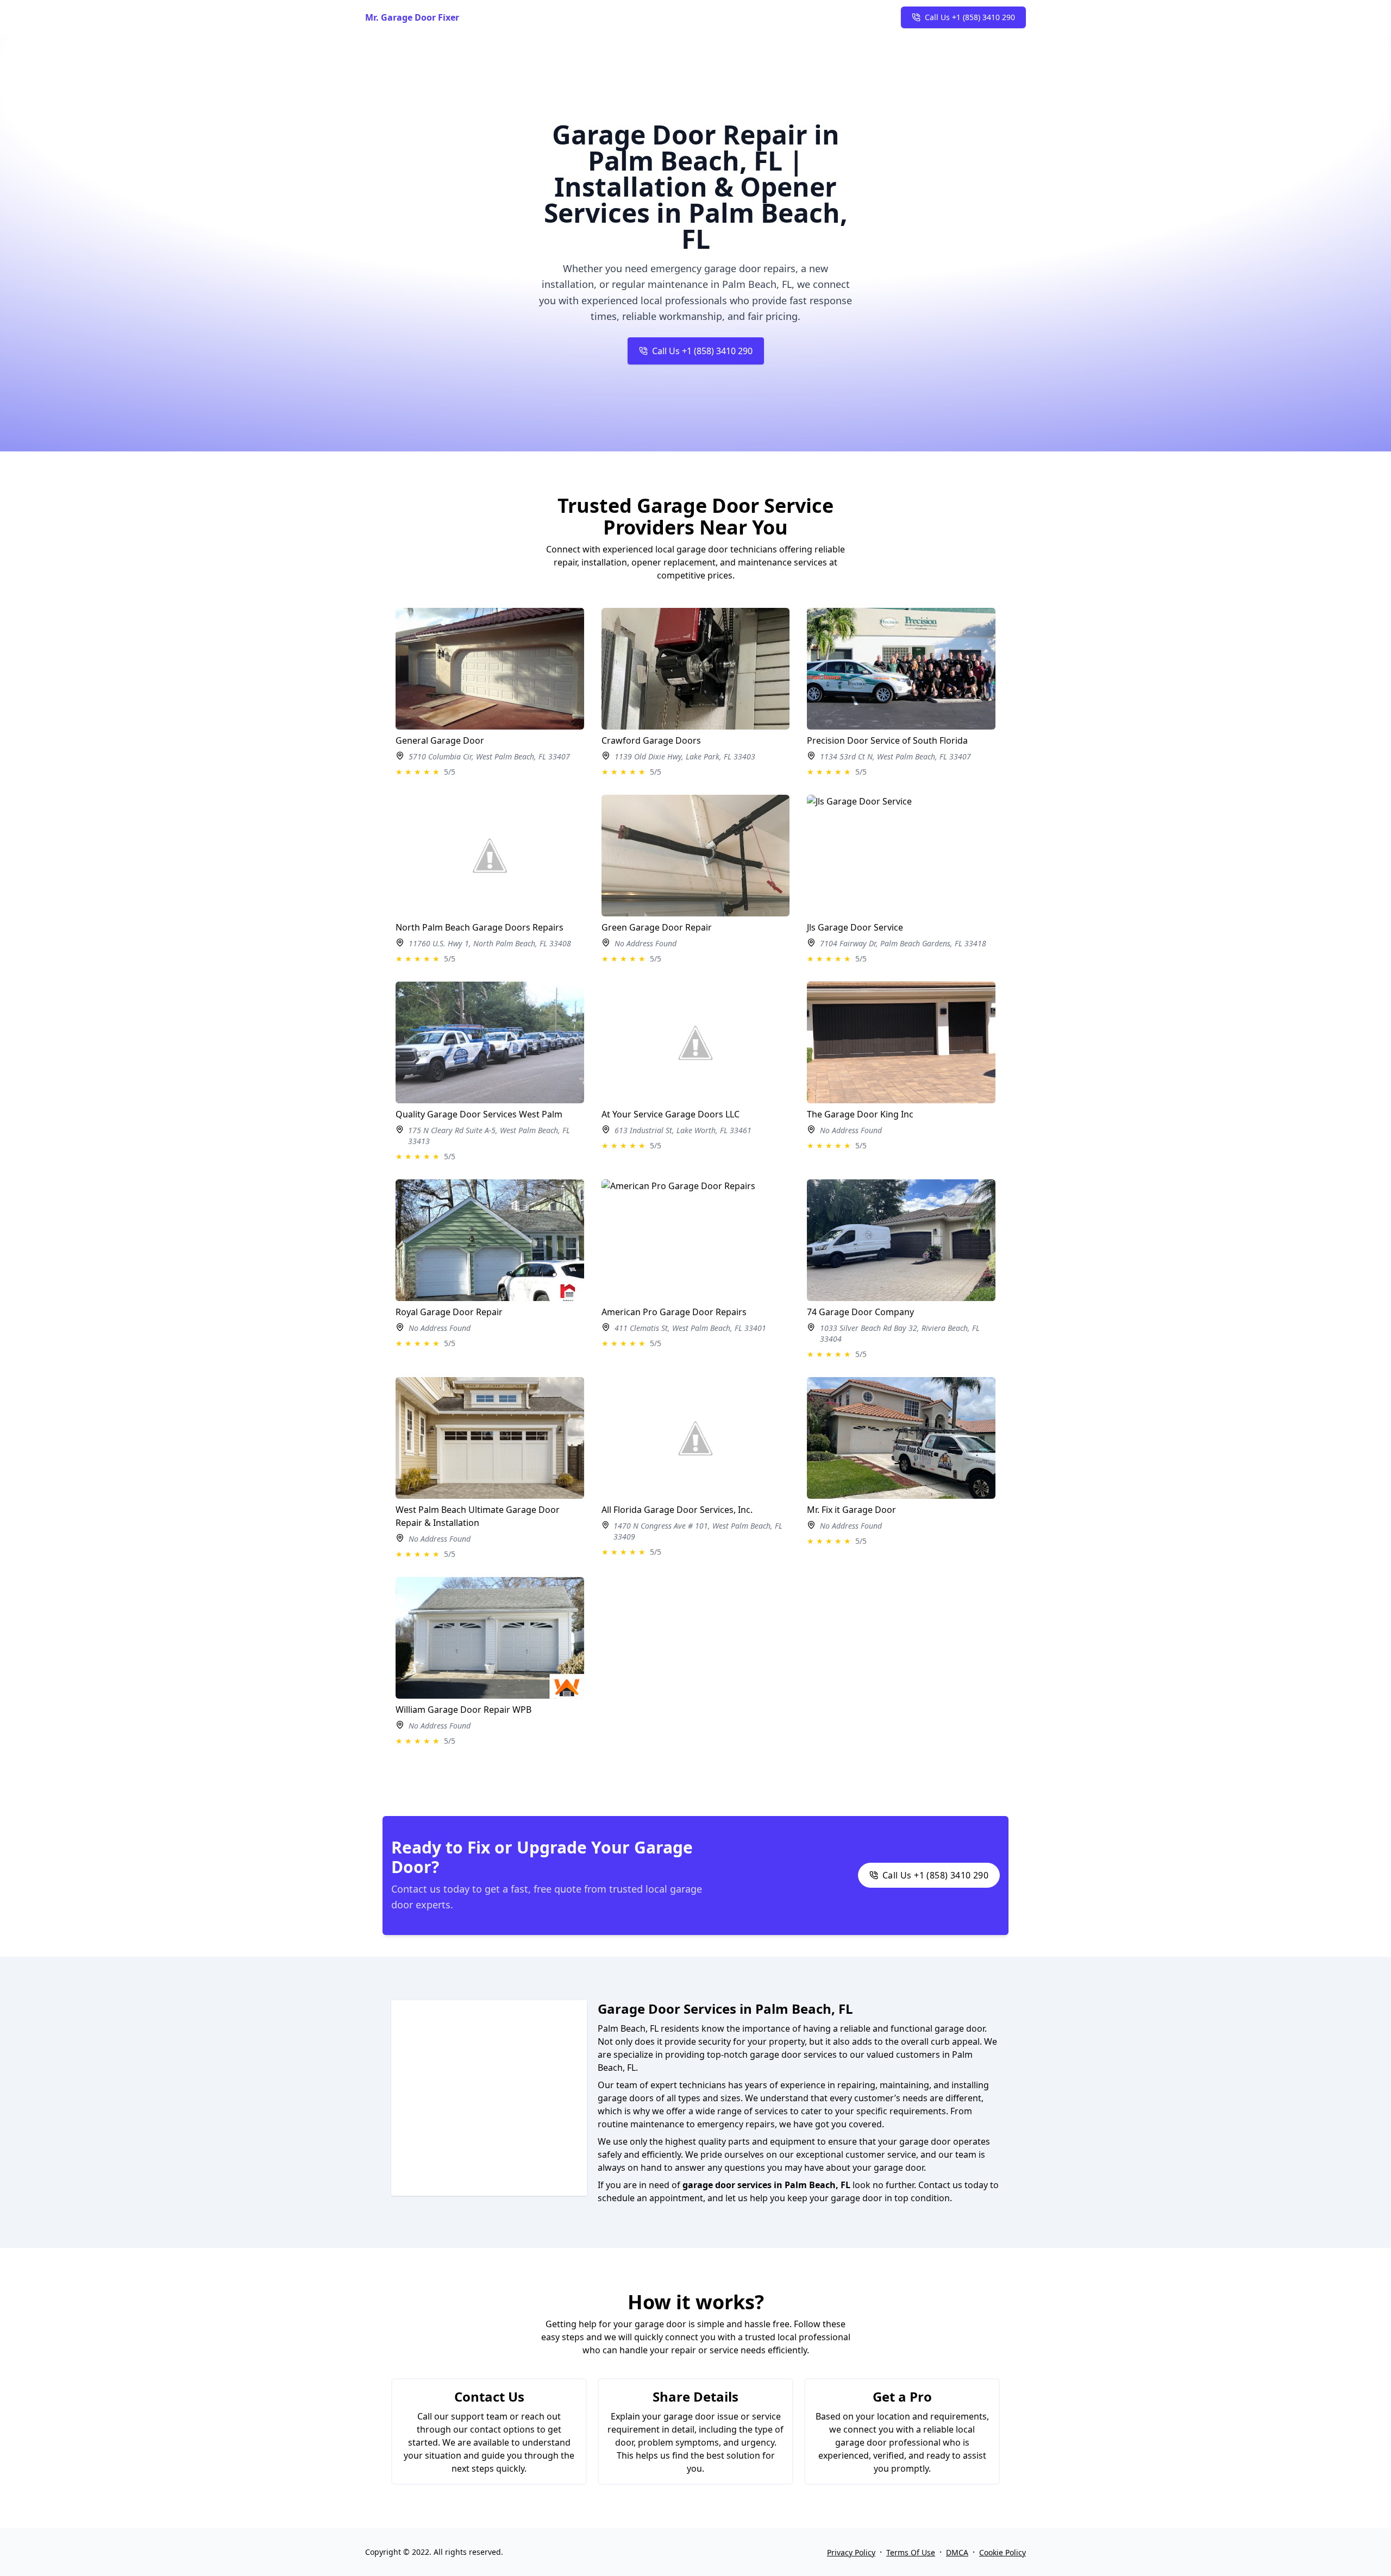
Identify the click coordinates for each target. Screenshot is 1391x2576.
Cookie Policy (1002, 2552)
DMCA (957, 2552)
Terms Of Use (911, 2552)
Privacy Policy (851, 2552)
